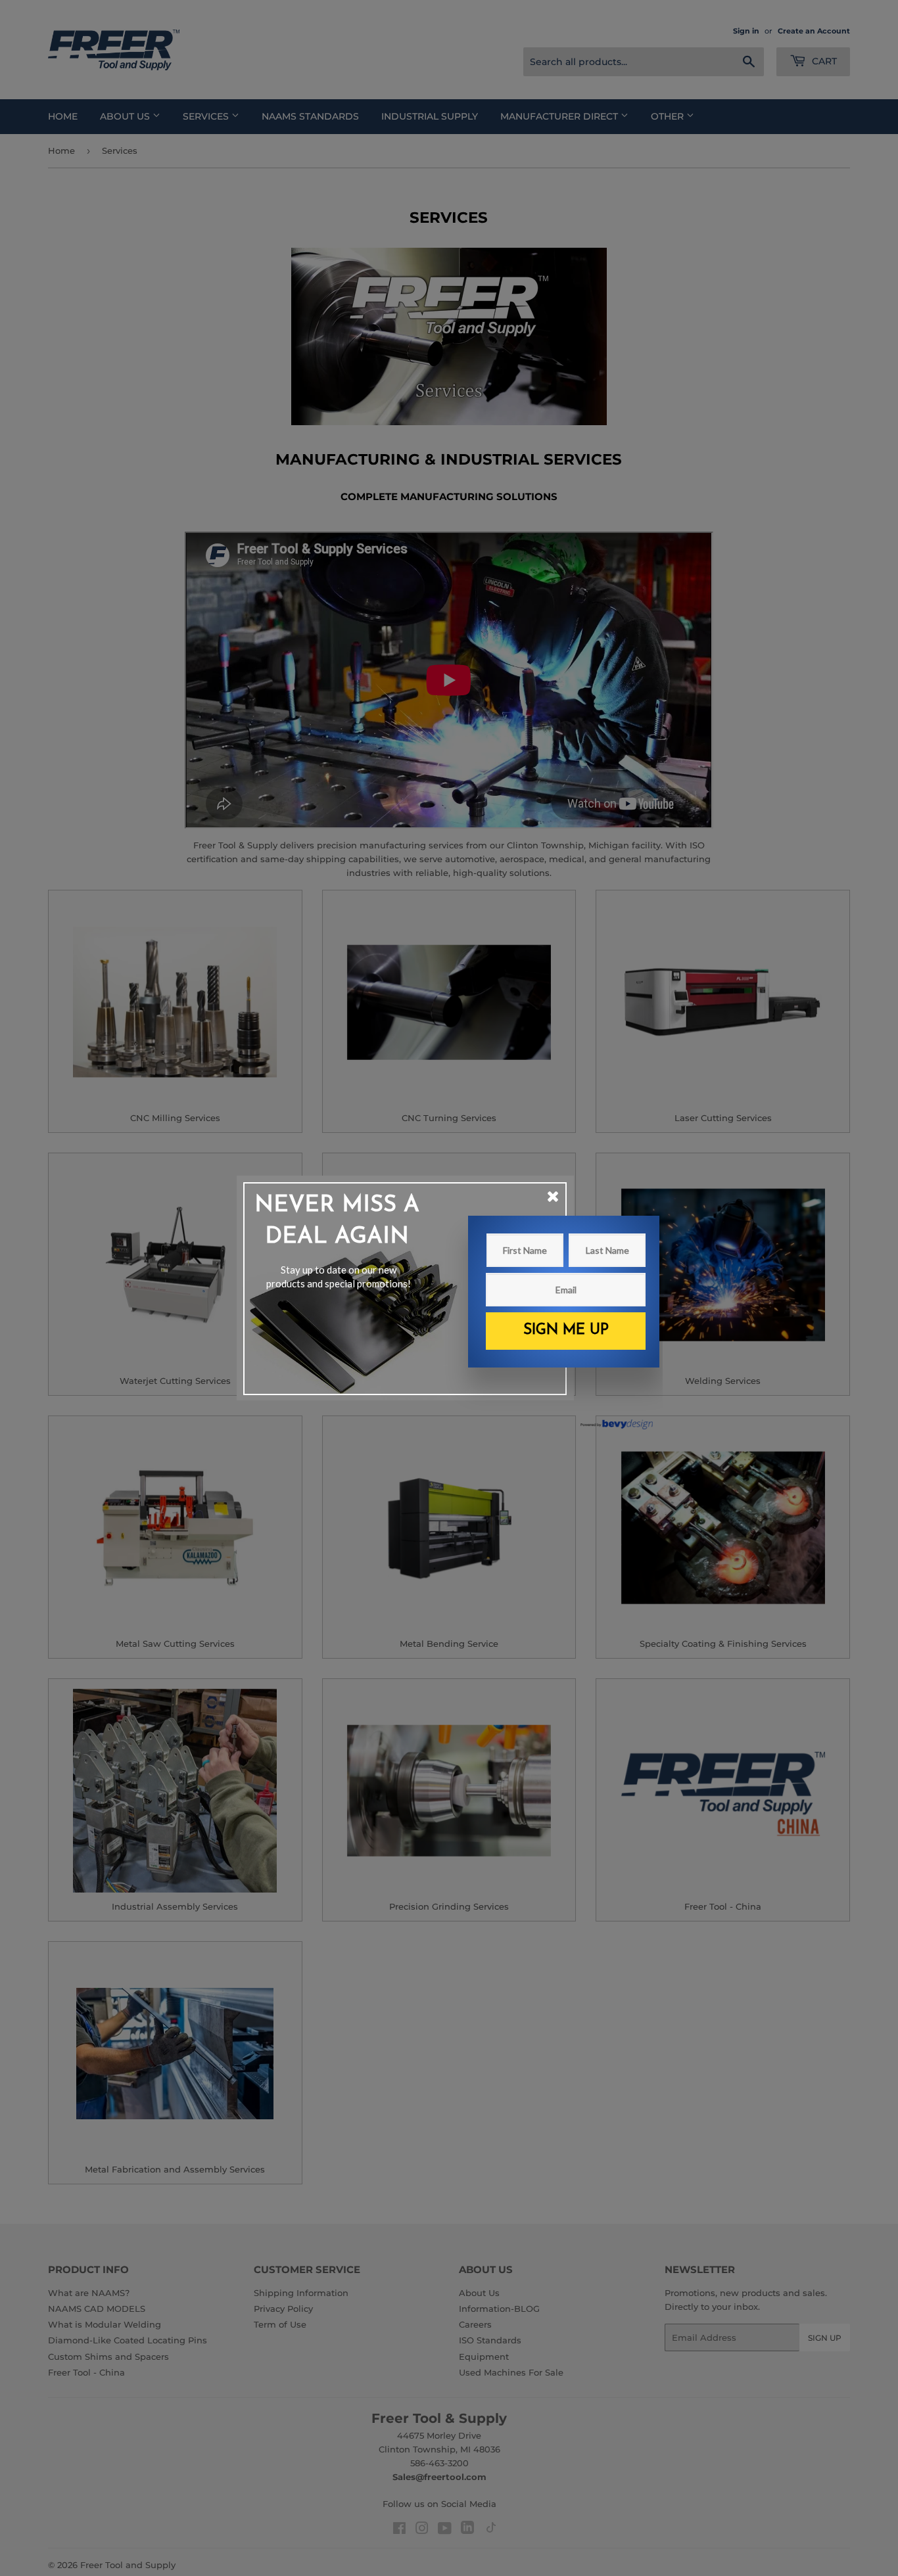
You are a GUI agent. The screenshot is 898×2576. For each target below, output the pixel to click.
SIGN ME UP (566, 1330)
